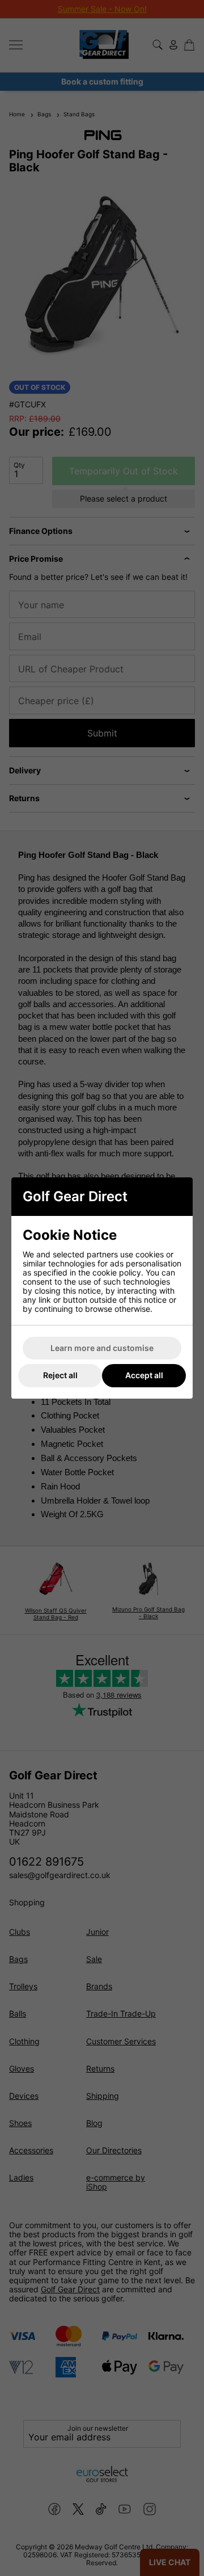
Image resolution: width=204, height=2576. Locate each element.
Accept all (144, 1375)
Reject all (60, 1375)
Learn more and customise (102, 1348)
